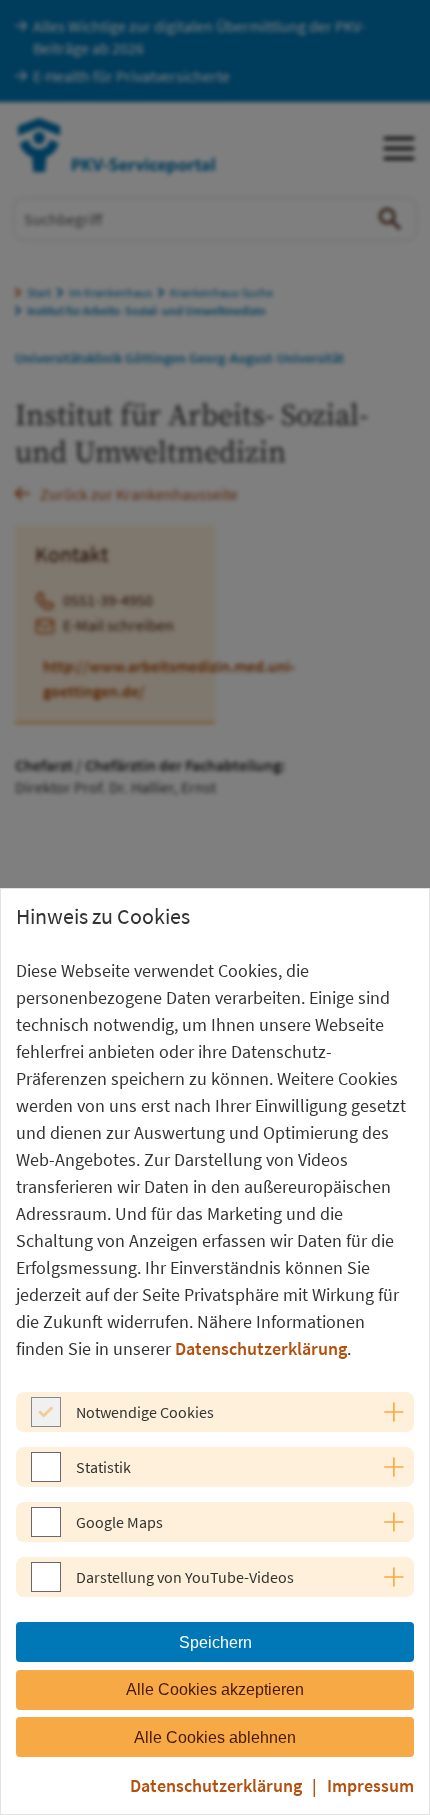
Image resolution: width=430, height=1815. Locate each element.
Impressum (370, 1785)
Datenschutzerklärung (261, 1348)
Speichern (215, 1642)
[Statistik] (46, 1476)
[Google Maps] (46, 1531)
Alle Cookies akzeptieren (215, 1689)
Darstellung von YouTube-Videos (185, 1577)
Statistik (103, 1467)
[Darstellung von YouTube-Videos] (46, 1586)
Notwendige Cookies (145, 1412)
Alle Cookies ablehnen (215, 1737)
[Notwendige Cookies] (46, 1421)
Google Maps (119, 1522)
